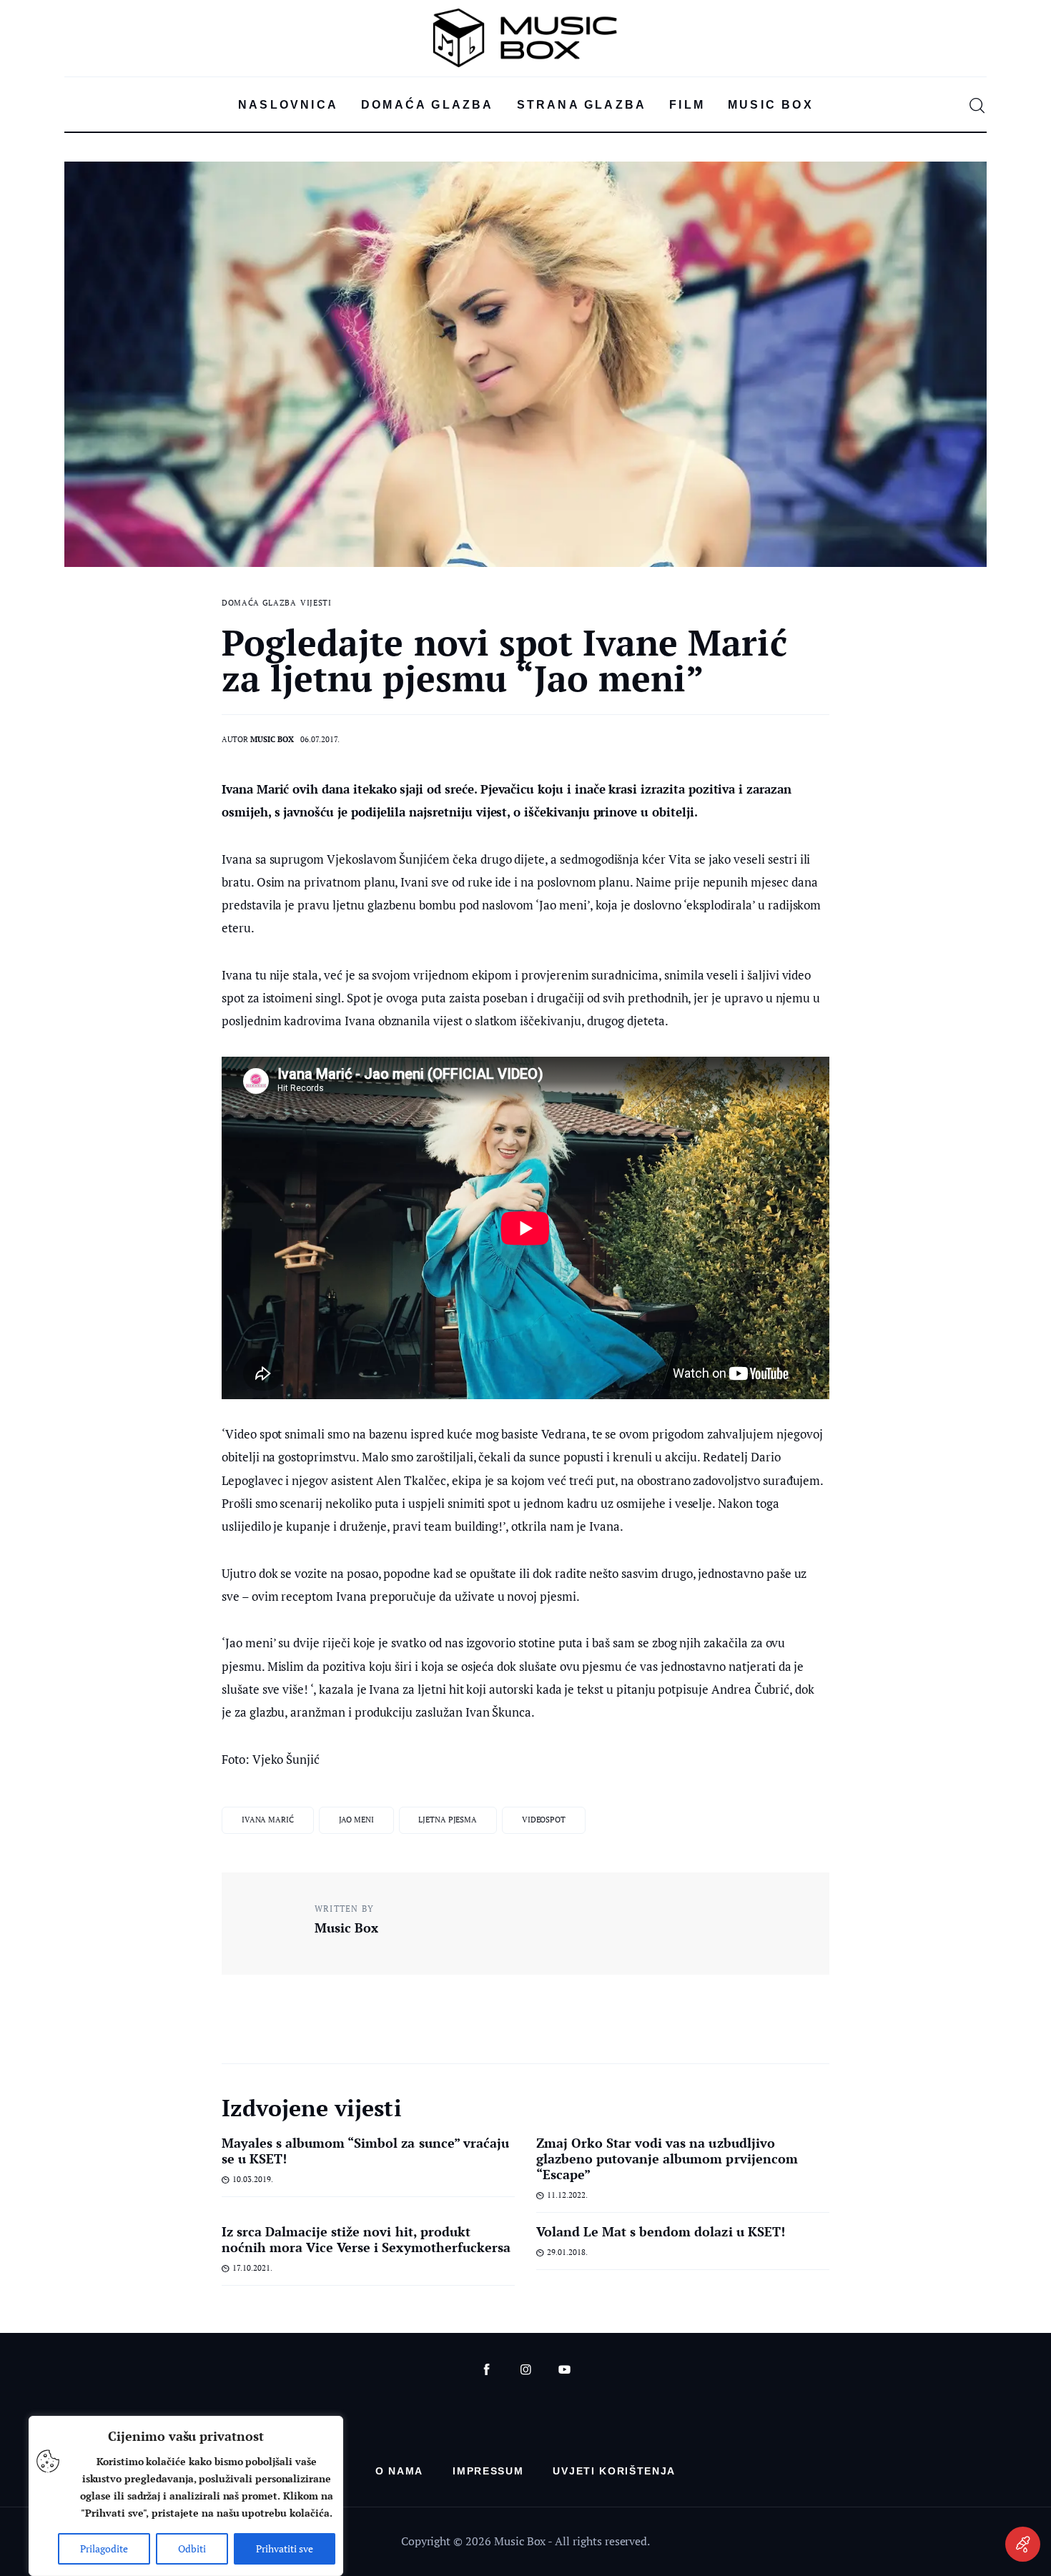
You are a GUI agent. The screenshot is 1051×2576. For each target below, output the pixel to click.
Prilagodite (104, 2548)
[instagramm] (526, 2370)
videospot (544, 1820)
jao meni (356, 1820)
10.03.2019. (253, 2179)
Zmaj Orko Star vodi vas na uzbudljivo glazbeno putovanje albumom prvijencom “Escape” (667, 2158)
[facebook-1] (487, 2370)
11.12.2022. (567, 2195)
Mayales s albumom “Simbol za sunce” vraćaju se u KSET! (365, 2151)
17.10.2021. (252, 2268)
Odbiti (192, 2548)
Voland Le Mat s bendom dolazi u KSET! (661, 2231)
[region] (186, 2496)
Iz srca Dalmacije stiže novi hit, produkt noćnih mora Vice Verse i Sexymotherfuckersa (366, 2239)
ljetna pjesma (448, 1820)
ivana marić (268, 1820)
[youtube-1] (564, 2370)
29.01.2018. (567, 2252)
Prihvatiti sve (285, 2548)
